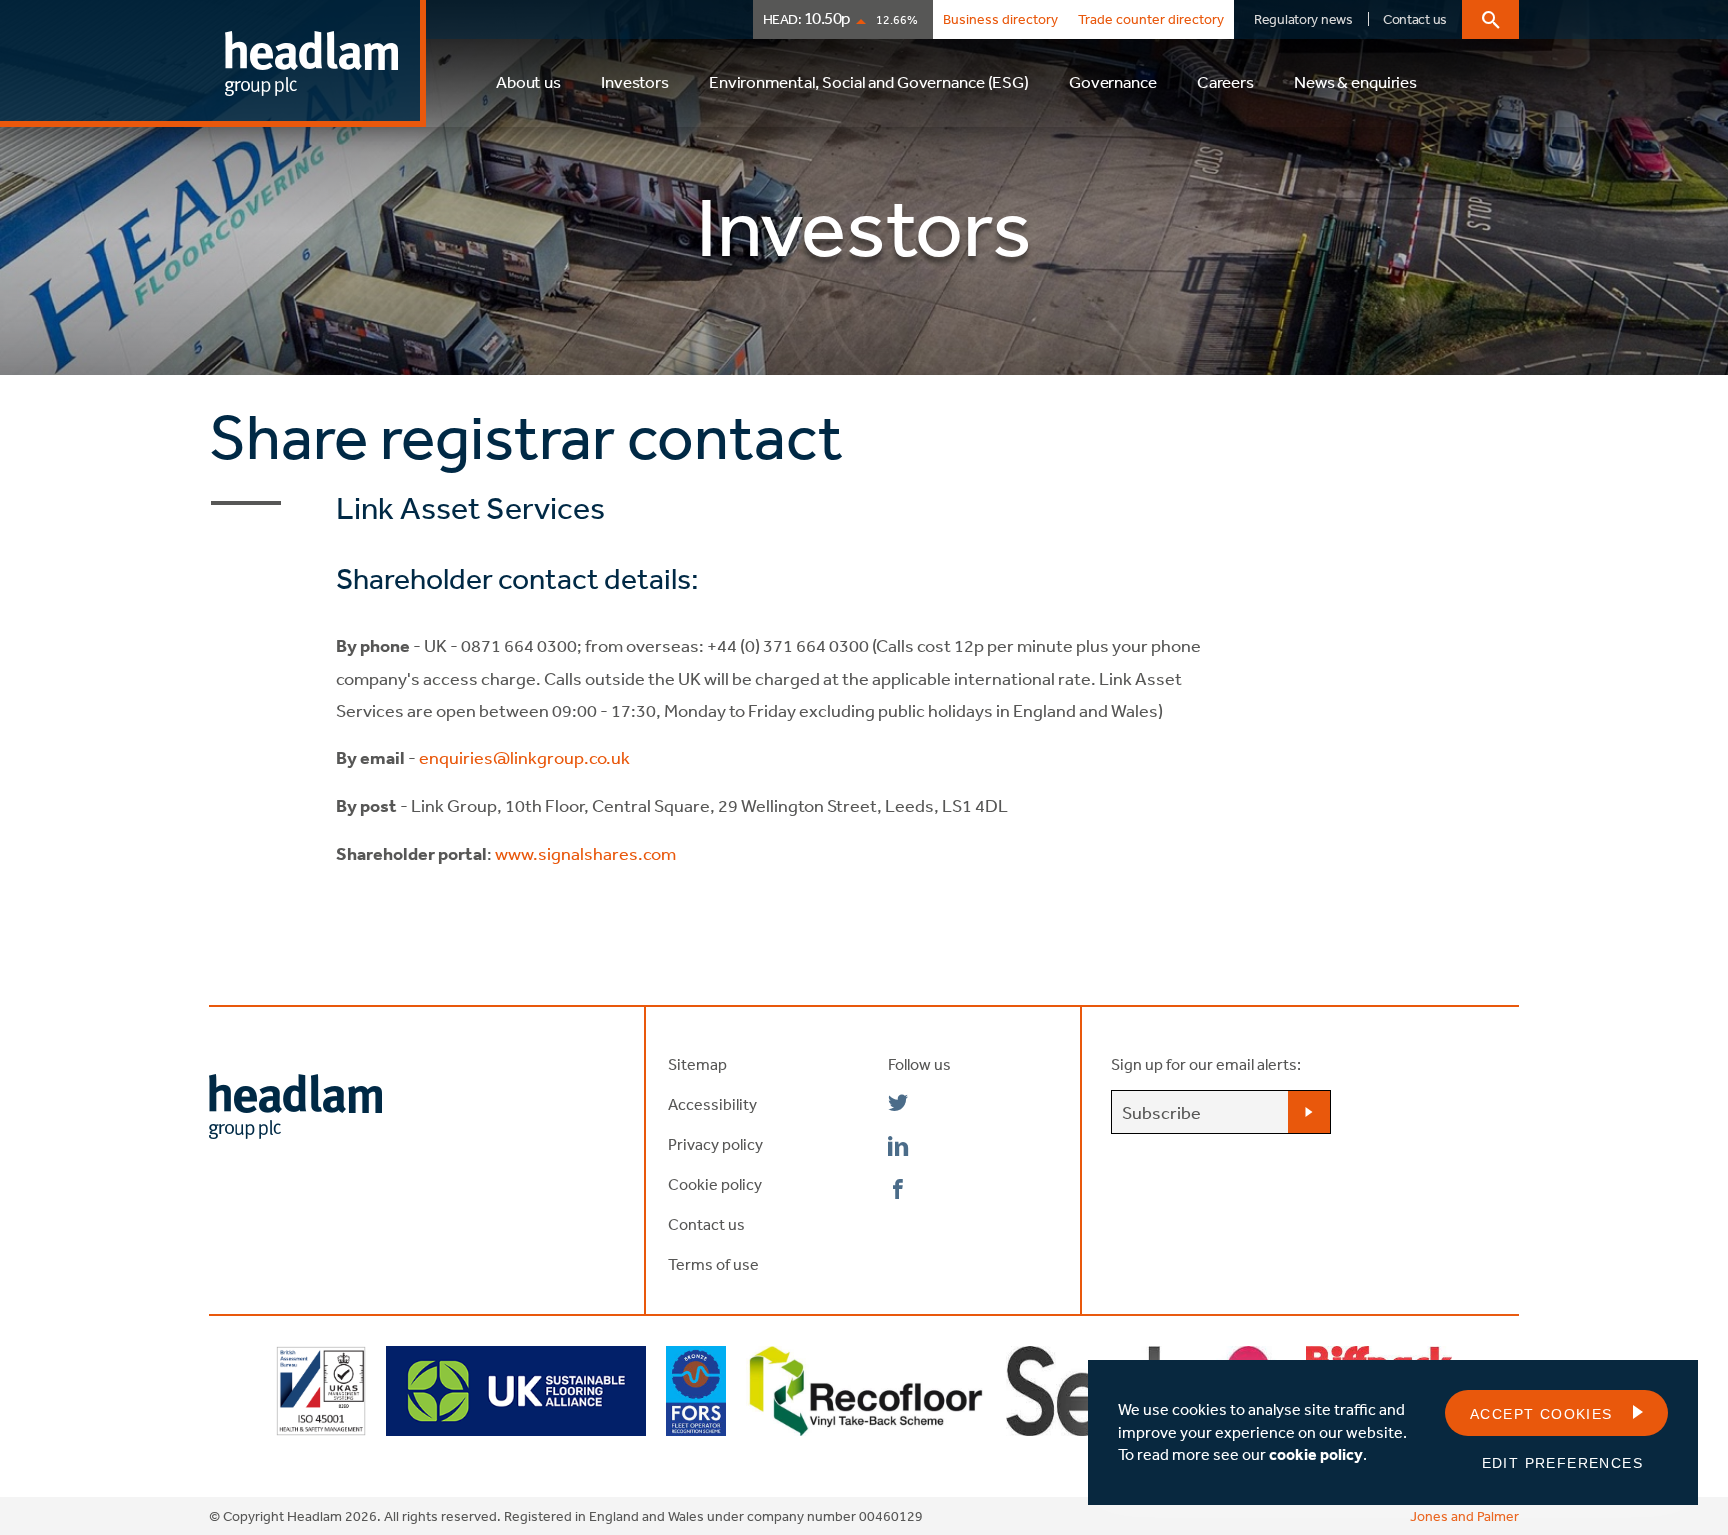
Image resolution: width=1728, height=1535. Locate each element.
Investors (635, 81)
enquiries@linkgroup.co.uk (526, 757)
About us (528, 81)
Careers (1225, 81)
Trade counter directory (1151, 19)
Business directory (1000, 19)
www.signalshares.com (585, 853)
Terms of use (713, 1264)
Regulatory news (1303, 19)
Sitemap (697, 1064)
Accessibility (712, 1104)
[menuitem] (528, 91)
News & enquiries (1355, 81)
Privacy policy (715, 1144)
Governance (1113, 81)
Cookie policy (715, 1184)
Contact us (1415, 19)
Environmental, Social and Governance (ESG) (869, 81)
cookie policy (1316, 1454)
